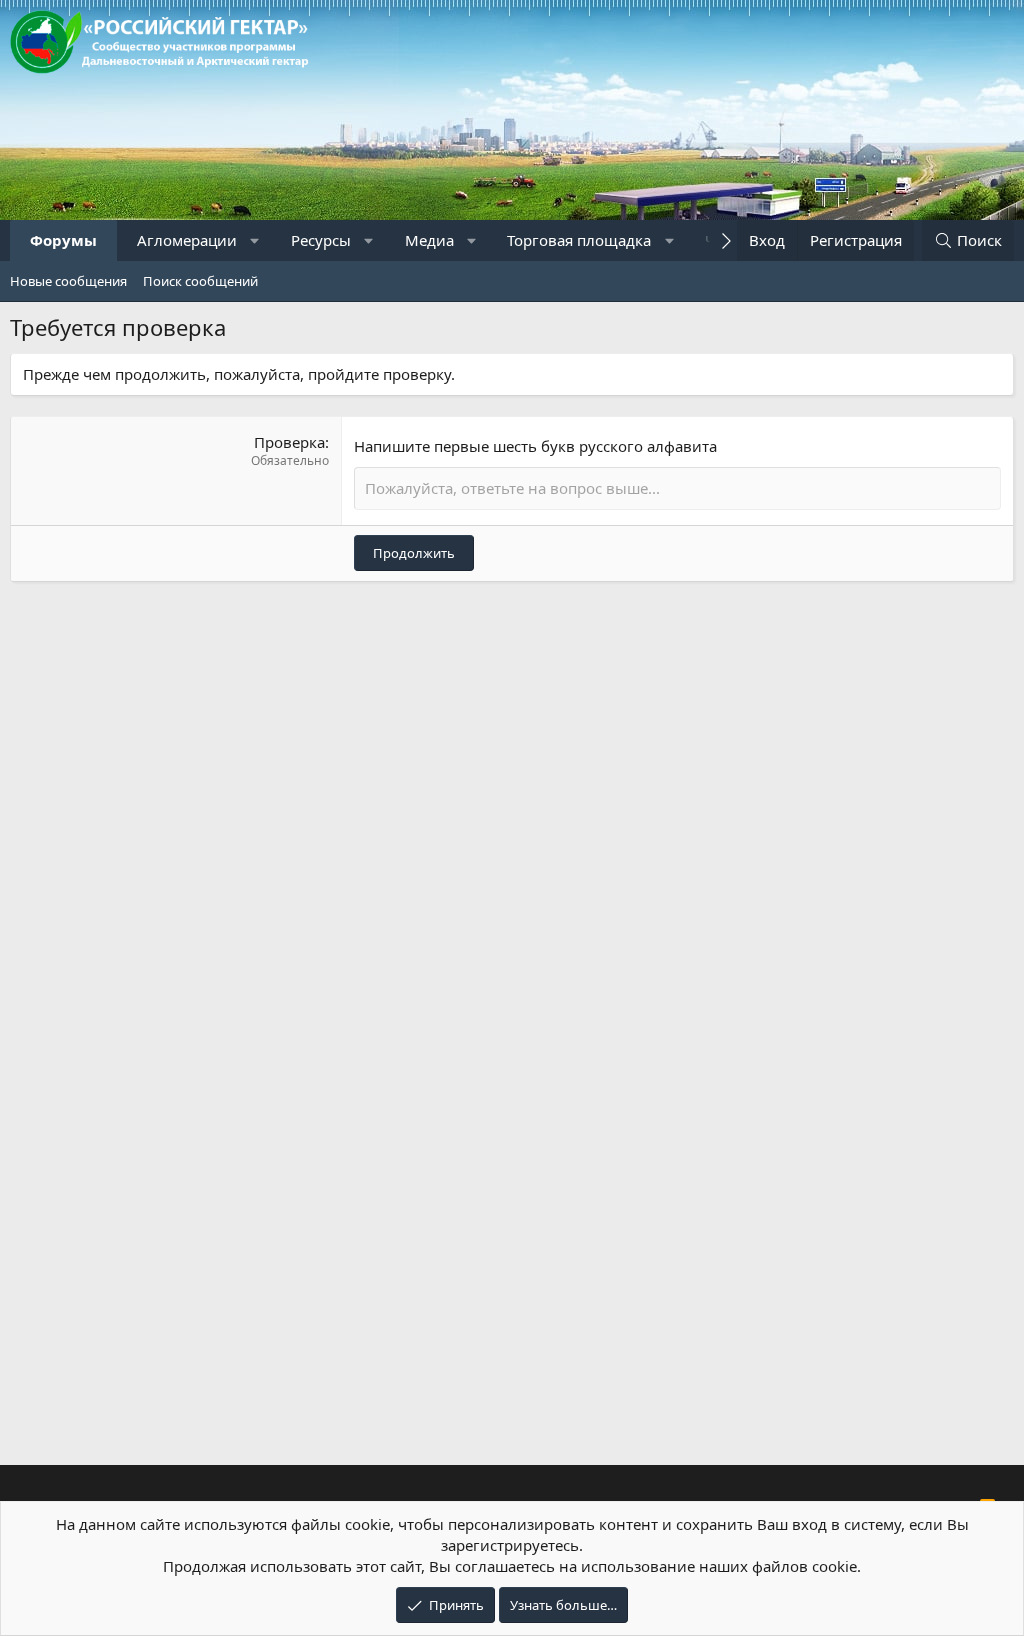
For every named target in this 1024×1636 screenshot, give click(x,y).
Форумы (63, 240)
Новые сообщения (68, 281)
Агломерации (187, 240)
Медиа (429, 240)
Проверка (289, 442)
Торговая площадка (579, 240)
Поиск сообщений (200, 281)
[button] (255, 240)
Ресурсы (321, 240)
